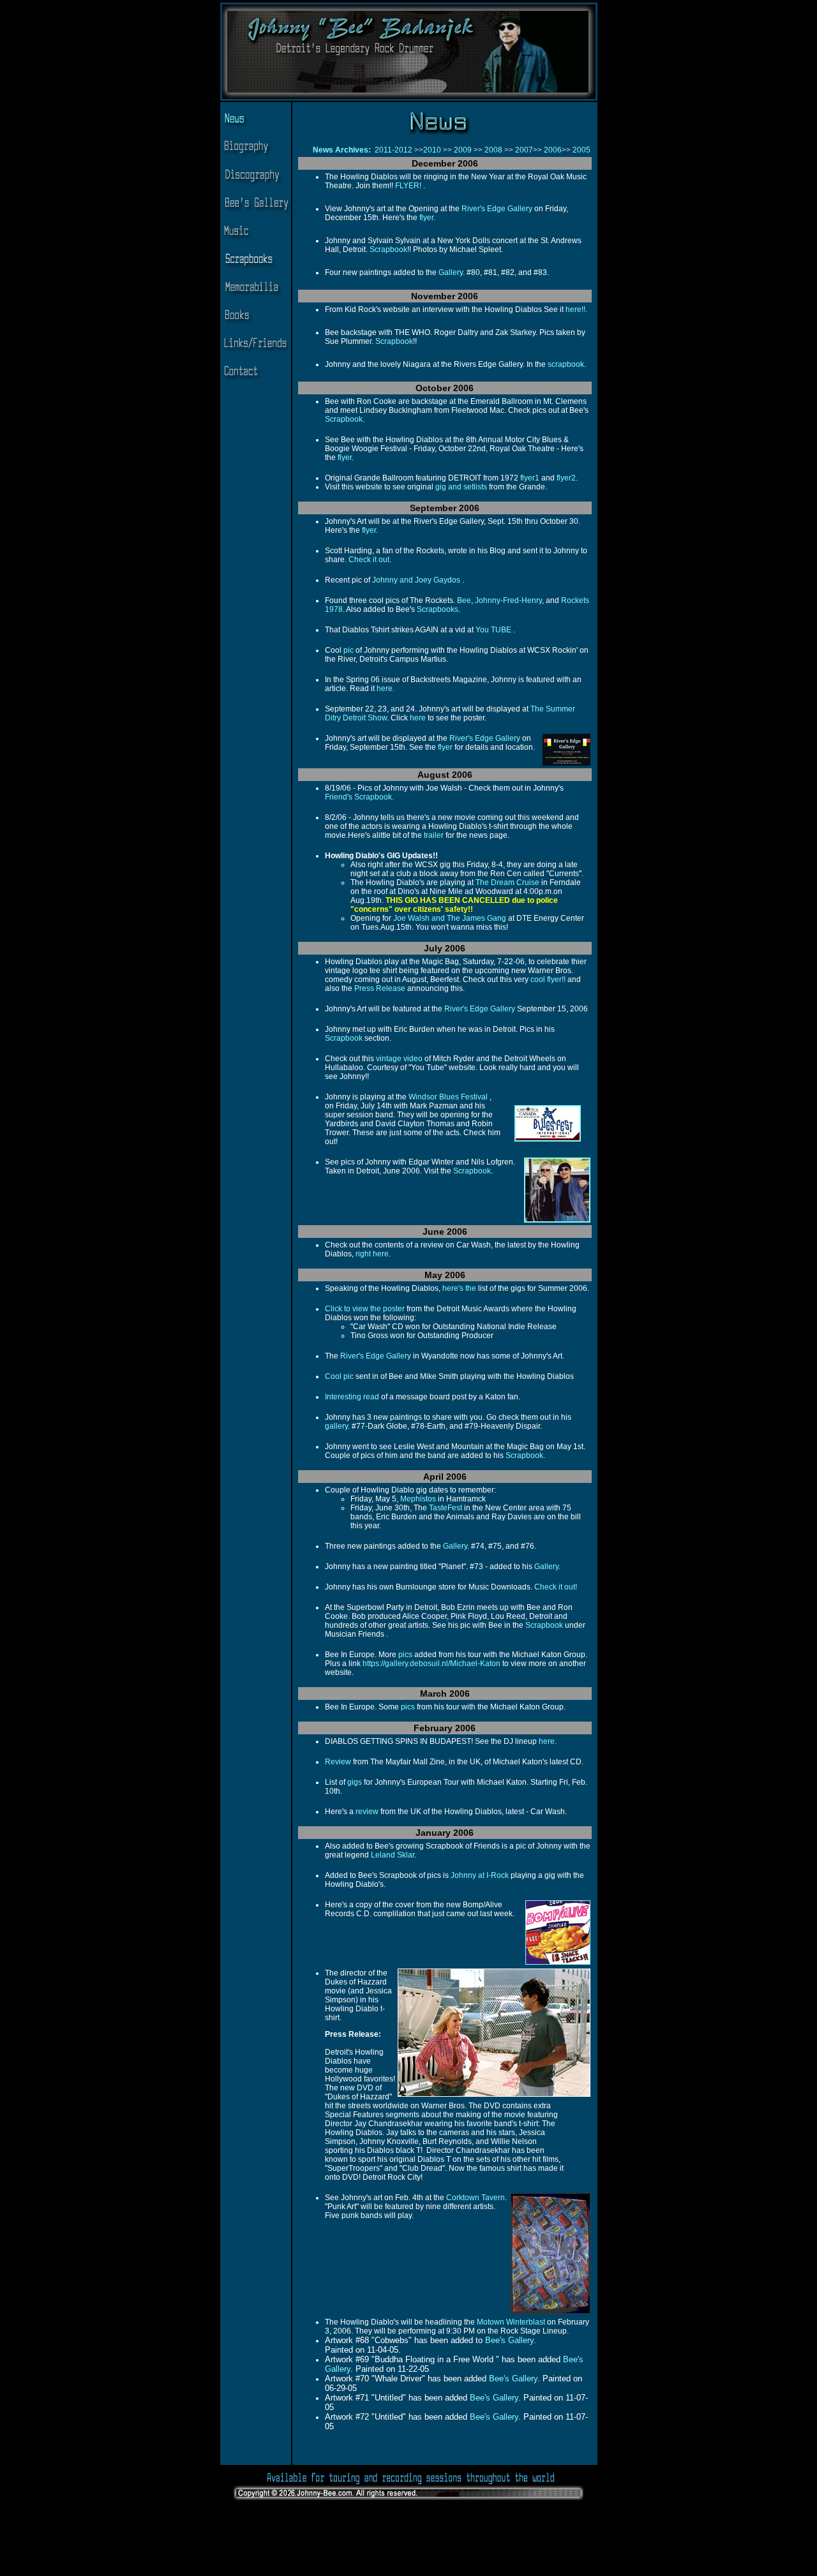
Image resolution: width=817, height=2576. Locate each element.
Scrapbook (388, 249)
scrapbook (566, 364)
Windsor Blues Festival (448, 1097)
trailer (434, 835)
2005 (581, 150)
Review (338, 1762)
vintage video (399, 1059)
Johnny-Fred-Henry (508, 600)
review (367, 1812)
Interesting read (352, 1397)
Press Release (381, 988)
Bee (464, 600)
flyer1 (530, 478)
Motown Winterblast (511, 2322)
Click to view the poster (365, 1309)
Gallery (451, 272)
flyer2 (566, 478)
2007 (523, 150)
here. (386, 689)
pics (405, 1655)
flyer (426, 218)
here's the (458, 1288)
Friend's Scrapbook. (359, 797)
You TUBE (493, 630)
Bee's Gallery (509, 2340)
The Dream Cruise (507, 882)
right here (371, 1254)
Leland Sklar (393, 1855)
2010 (432, 150)
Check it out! (556, 1587)
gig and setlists (461, 487)
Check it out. (370, 560)
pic (349, 650)
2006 (552, 150)
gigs (355, 1782)
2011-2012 (394, 150)
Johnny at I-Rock (480, 1875)
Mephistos (418, 1499)
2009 (463, 150)
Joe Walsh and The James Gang (450, 918)
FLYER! (409, 186)
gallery (336, 1426)
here (418, 718)
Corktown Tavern (476, 2198)
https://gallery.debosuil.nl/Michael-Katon (431, 1664)
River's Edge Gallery (497, 209)
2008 (494, 150)
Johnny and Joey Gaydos (417, 580)
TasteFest (446, 1508)
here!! (574, 309)
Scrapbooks (438, 609)
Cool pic (339, 1376)
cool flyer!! (549, 979)
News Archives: (343, 150)
